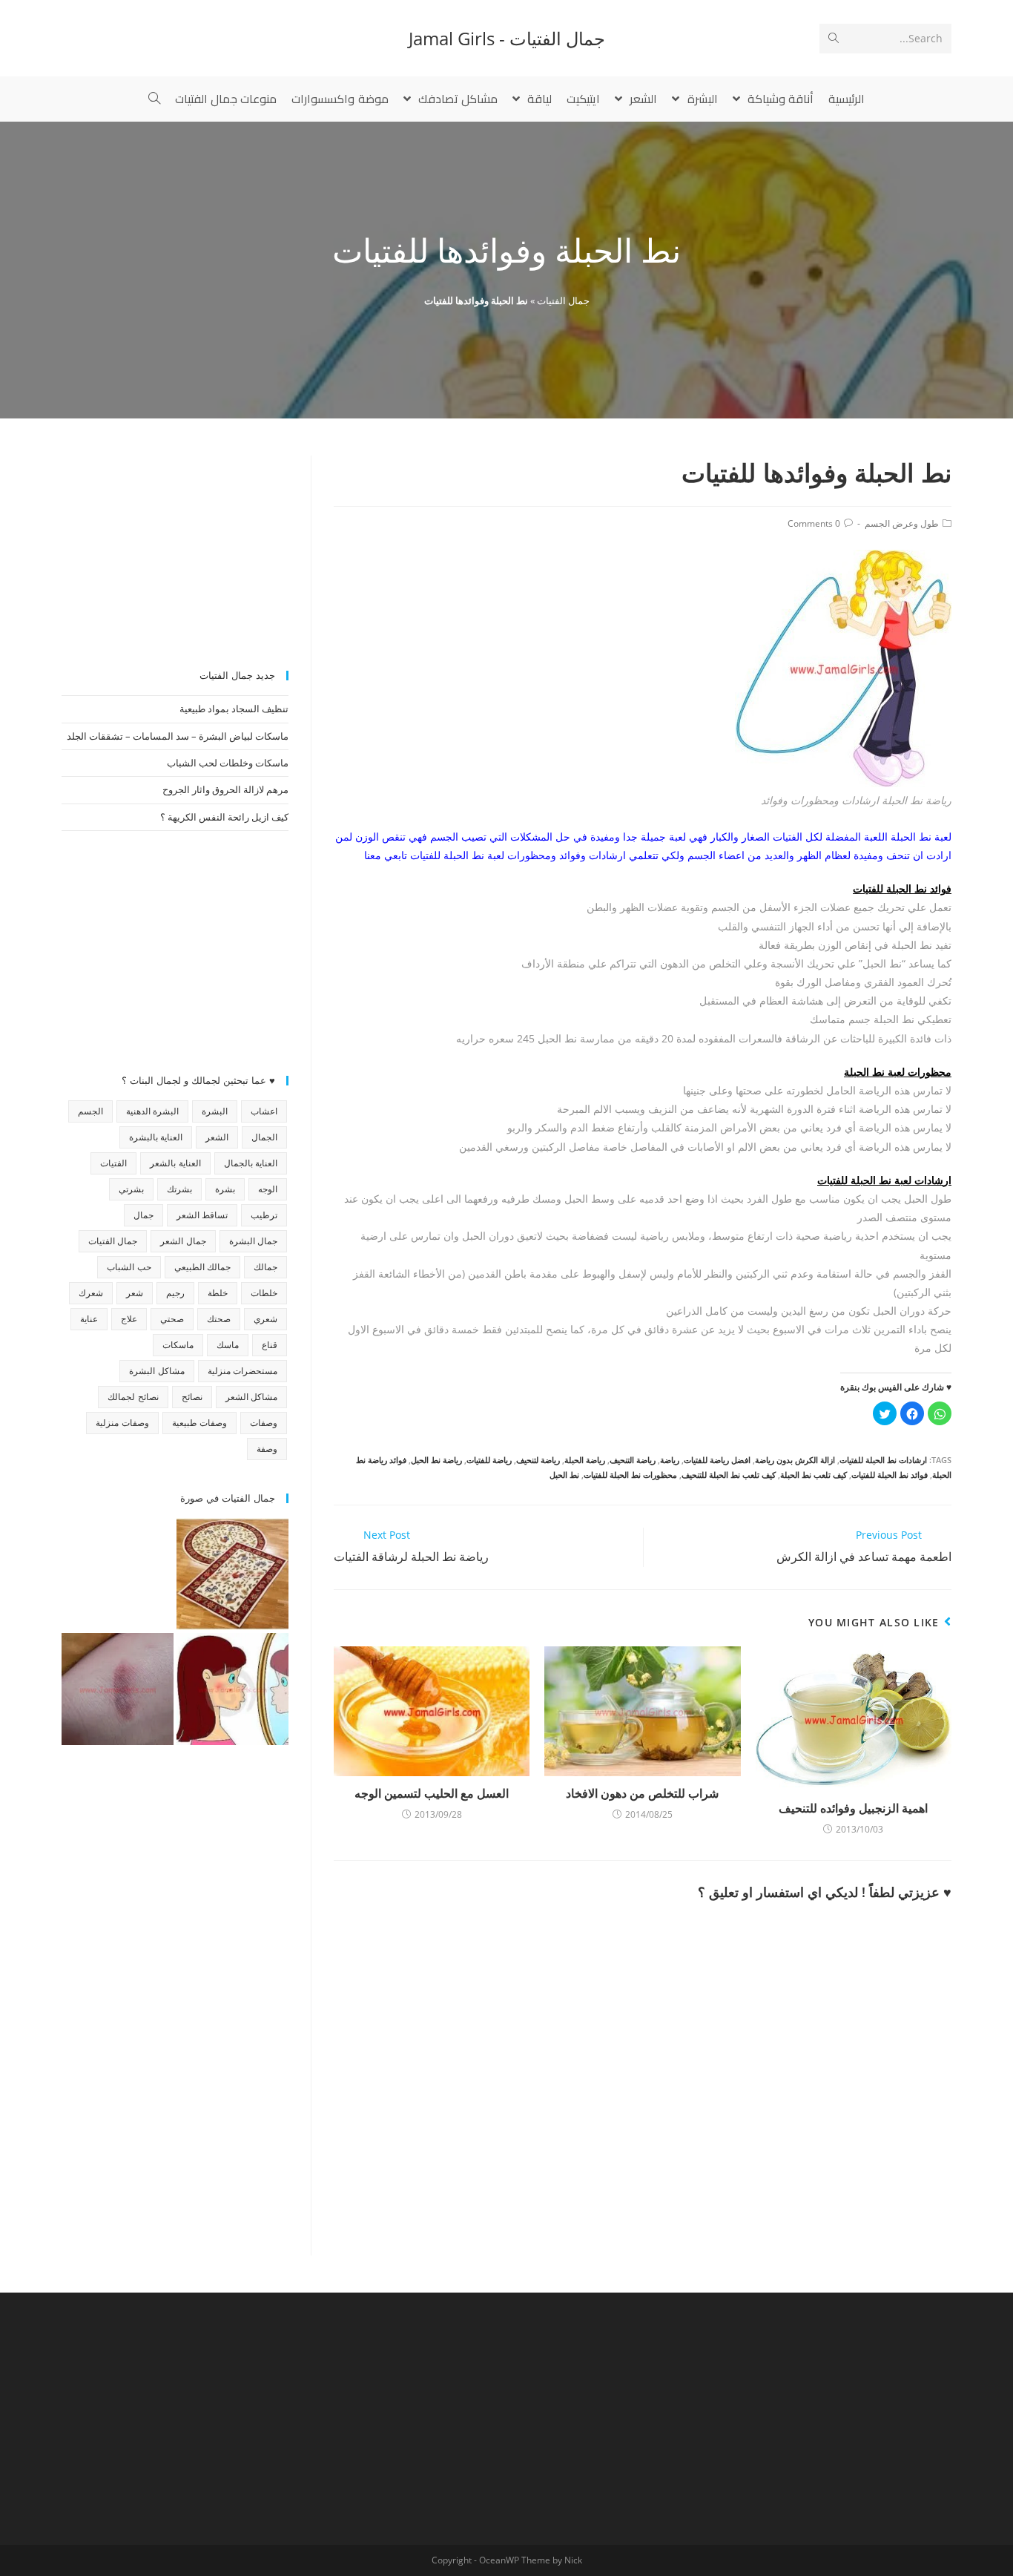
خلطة (218, 1293)
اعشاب (264, 1111)
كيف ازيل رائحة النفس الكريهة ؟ (224, 817)
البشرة (215, 1111)
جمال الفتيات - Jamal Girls (507, 38)
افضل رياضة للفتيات (717, 1460)
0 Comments (814, 523)
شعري (265, 1319)
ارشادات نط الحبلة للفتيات (883, 1460)
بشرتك (179, 1189)
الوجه (268, 1189)
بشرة (225, 1189)
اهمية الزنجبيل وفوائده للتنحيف (853, 1808)
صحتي (172, 1319)
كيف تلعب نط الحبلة (814, 1475)
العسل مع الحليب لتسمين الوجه (432, 1793)
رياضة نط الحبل (436, 1460)
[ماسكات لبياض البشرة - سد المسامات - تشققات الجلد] (118, 1574)
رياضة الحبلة (585, 1460)
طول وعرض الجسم (902, 523)
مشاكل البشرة (156, 1371)
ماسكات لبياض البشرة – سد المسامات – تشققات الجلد (178, 736)
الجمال (264, 1137)
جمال (143, 1215)
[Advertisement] (175, 548)
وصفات (264, 1423)
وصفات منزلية (122, 1423)
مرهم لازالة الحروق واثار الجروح (225, 789)
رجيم (175, 1293)
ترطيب (264, 1215)
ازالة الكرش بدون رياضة (795, 1460)
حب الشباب (129, 1267)
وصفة (267, 1449)
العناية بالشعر (175, 1163)
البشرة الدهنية (152, 1111)
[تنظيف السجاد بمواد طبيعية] (232, 1574)
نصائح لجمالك (133, 1397)
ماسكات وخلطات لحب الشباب (228, 763)
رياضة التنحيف (633, 1460)
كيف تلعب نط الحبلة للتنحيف (729, 1475)
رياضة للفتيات (489, 1460)
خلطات (264, 1293)
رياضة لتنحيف (538, 1460)
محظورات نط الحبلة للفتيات (630, 1475)
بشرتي (131, 1189)
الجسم (90, 1111)
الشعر (217, 1137)
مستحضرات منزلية (242, 1371)
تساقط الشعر (202, 1215)
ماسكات (178, 1345)
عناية (89, 1319)
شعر (135, 1293)
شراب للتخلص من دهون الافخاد (642, 1793)
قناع (270, 1345)
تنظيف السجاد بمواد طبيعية (234, 709)
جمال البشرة (253, 1241)
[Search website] (154, 99)
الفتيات (113, 1163)
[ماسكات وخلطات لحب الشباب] (232, 1689)
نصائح (192, 1397)
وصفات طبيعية (199, 1423)
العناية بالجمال (251, 1163)
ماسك (228, 1345)
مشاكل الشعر (251, 1397)
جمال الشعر (183, 1241)
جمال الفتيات (563, 300)
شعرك (91, 1293)
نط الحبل (564, 1475)
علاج (129, 1319)
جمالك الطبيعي (202, 1267)
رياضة (670, 1460)
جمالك (265, 1267)
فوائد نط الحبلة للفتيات (890, 1475)
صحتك (219, 1319)
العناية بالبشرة (156, 1137)
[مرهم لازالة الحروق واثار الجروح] (118, 1689)
